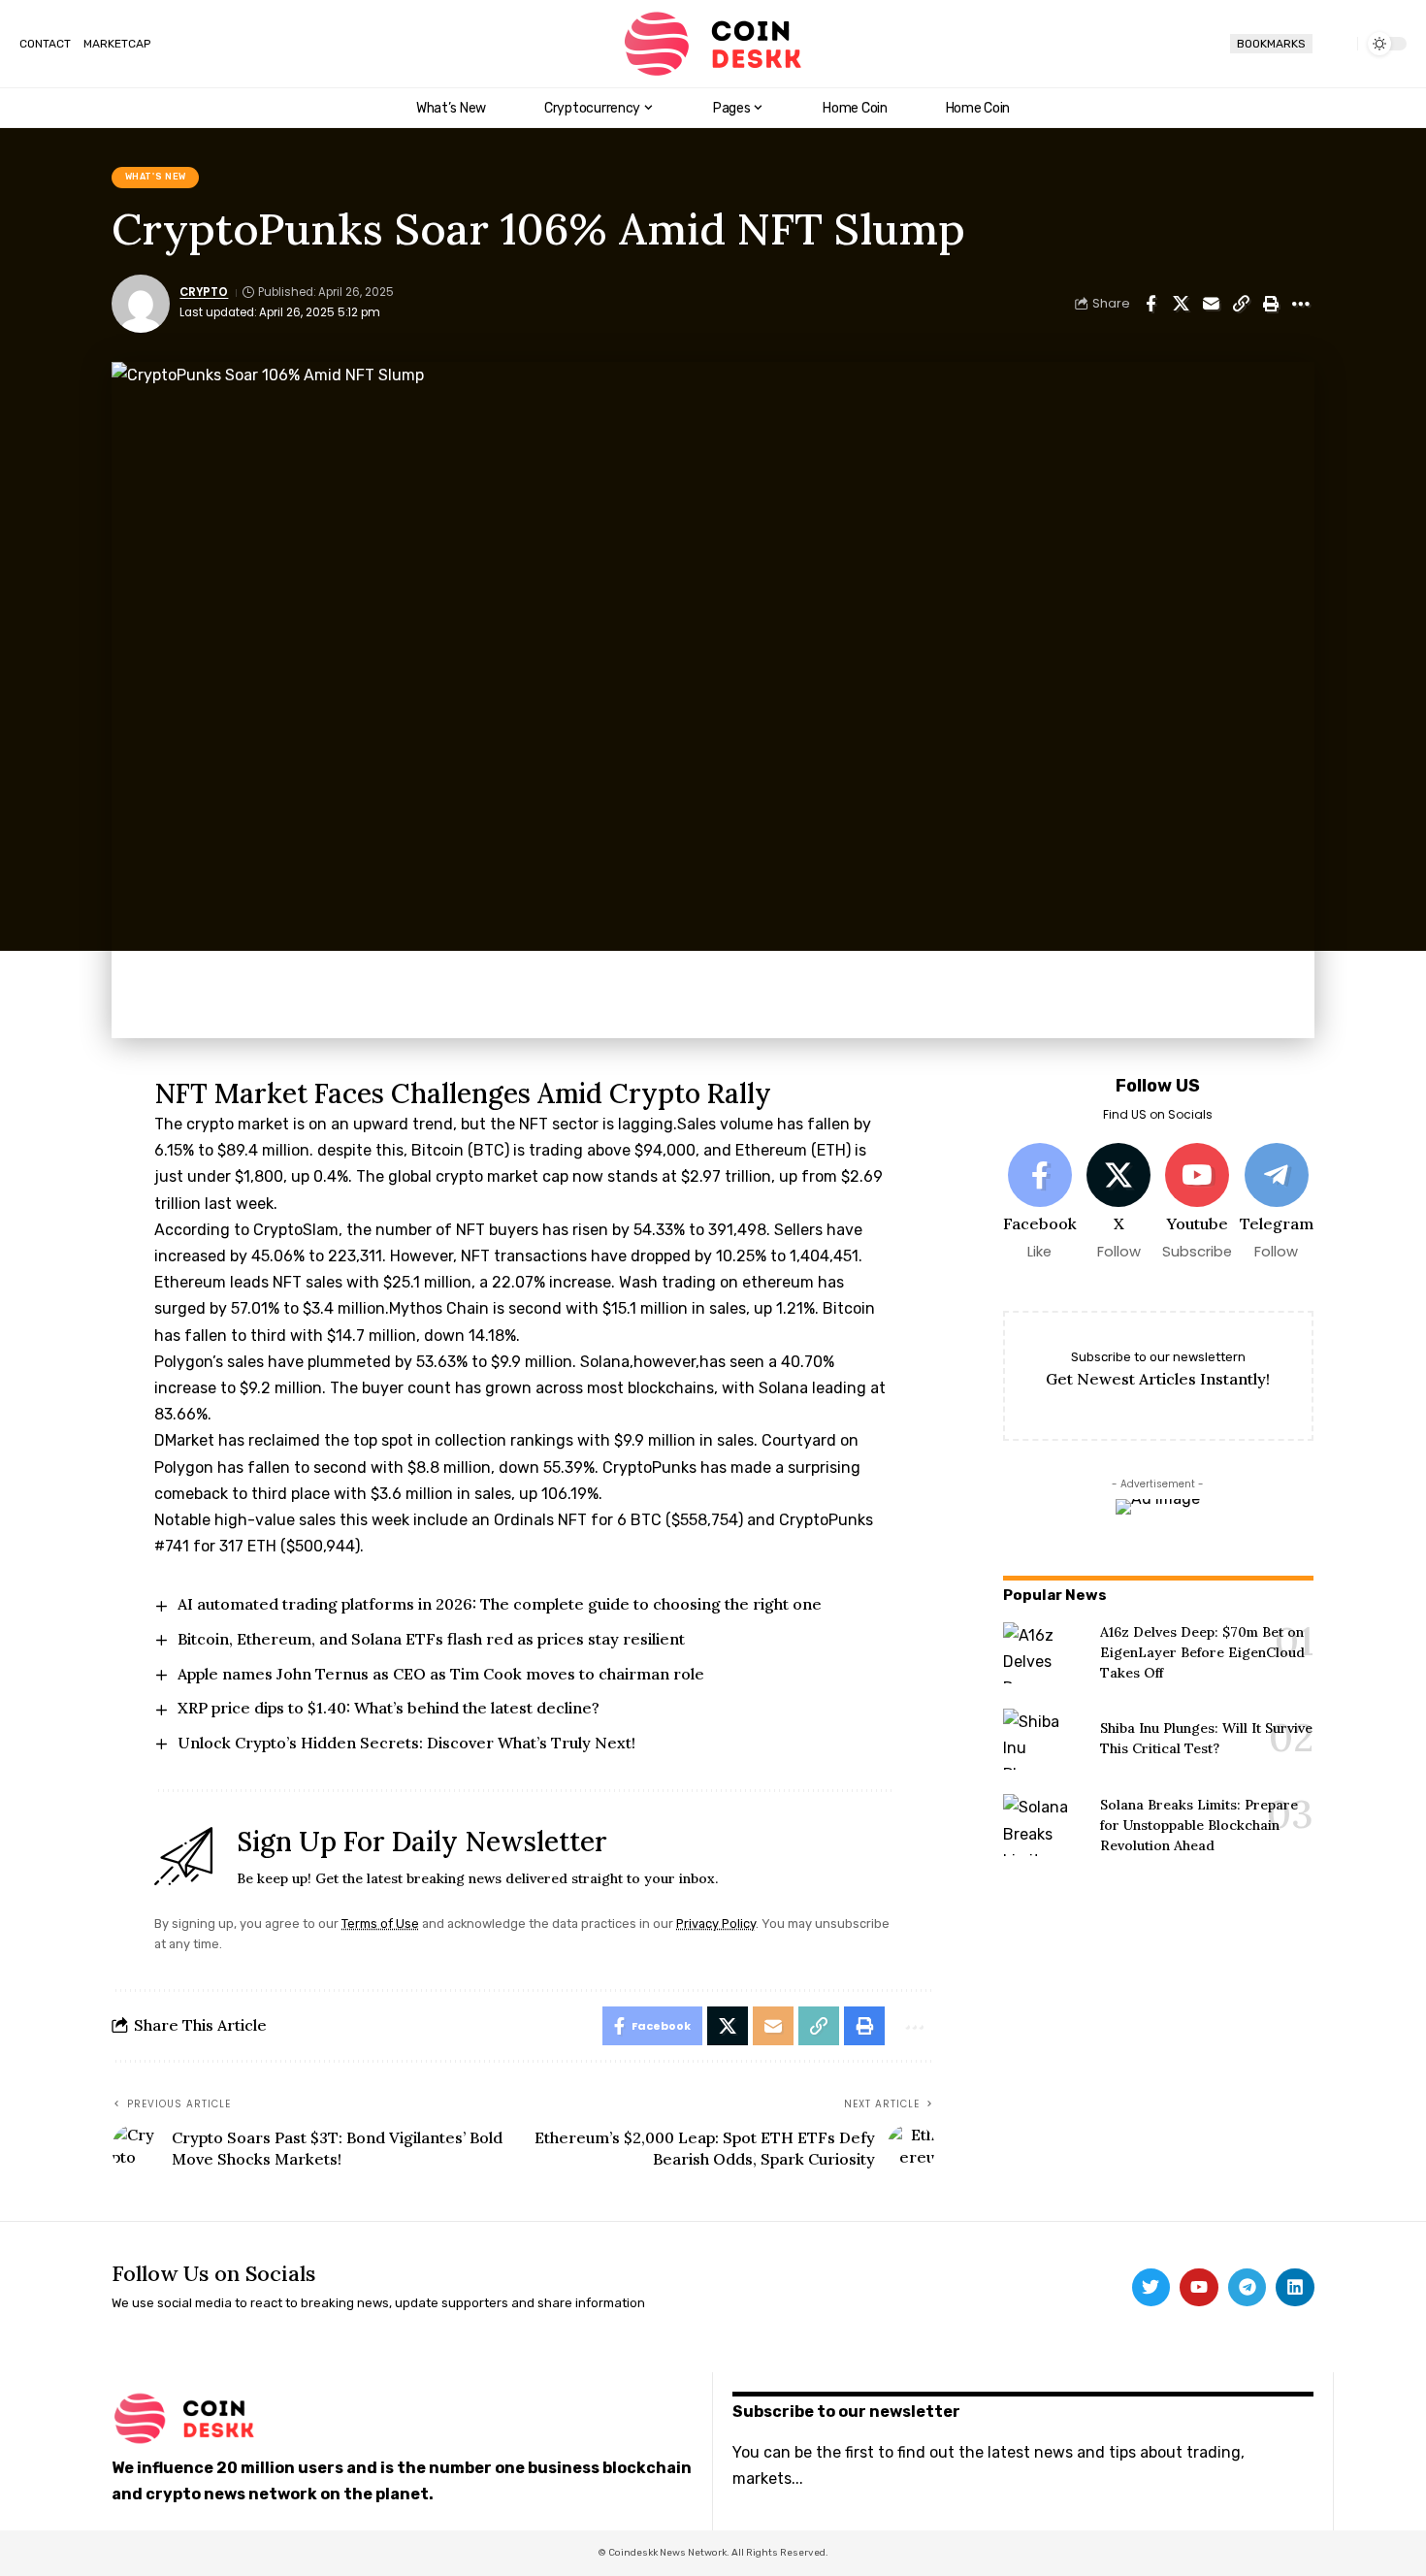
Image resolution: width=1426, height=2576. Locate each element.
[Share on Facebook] (1151, 304)
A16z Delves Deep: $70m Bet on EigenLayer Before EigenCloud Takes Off (1202, 1652)
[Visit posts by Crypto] (141, 304)
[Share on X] (1181, 304)
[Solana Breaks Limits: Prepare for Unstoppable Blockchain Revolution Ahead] (1044, 1825)
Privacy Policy (716, 1924)
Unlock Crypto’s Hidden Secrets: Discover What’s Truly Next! (406, 1743)
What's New (156, 177)
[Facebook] (1040, 1203)
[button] (1335, 44)
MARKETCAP (117, 44)
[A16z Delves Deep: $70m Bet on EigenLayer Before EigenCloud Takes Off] (1044, 1653)
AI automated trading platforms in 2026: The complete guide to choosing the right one (500, 1604)
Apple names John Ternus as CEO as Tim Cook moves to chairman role (441, 1674)
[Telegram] (1276, 1203)
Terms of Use (380, 1924)
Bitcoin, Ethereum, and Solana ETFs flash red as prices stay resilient (431, 1639)
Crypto (204, 292)
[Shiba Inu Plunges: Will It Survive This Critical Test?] (1044, 1739)
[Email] (1211, 304)
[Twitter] (1151, 2288)
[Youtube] (1197, 1203)
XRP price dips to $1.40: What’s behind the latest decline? (389, 1708)
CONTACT (45, 44)
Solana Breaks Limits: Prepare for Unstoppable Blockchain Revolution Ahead (1199, 1825)
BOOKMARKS (1271, 44)
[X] (1118, 1203)
